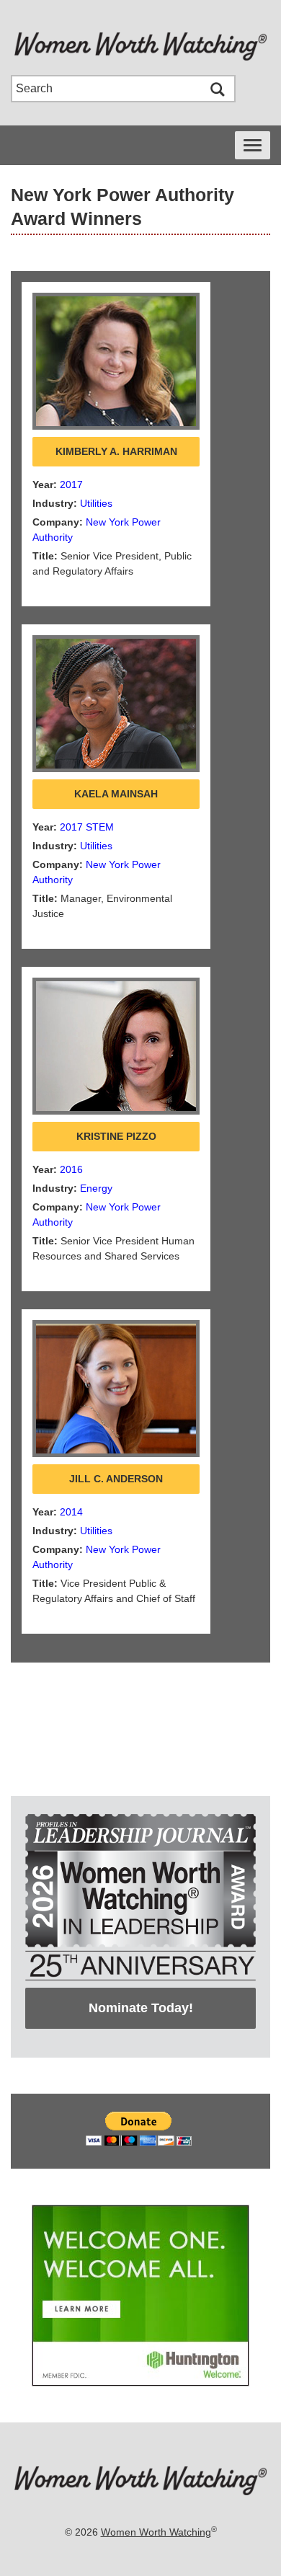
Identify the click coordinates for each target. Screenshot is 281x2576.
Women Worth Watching (156, 2532)
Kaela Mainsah (116, 794)
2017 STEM (87, 827)
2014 (71, 1512)
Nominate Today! (141, 2008)
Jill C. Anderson (116, 1479)
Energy (96, 1188)
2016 (71, 1169)
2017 (71, 484)
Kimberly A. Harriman (116, 451)
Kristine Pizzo (116, 1136)
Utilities (96, 503)
